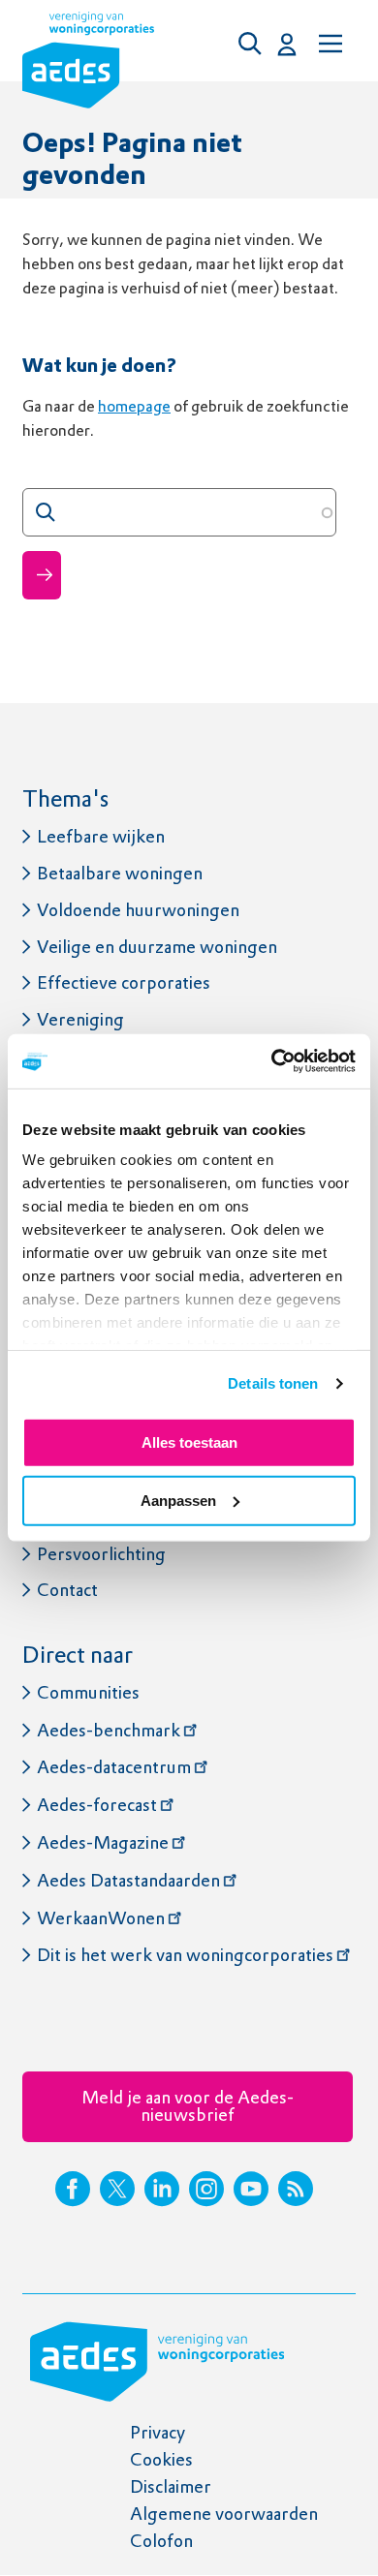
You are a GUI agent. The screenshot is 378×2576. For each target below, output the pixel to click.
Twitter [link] (117, 2189)
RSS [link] (296, 2189)
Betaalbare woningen (120, 873)
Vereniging (80, 1019)
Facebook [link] (73, 2189)
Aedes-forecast (97, 1805)
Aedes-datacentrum (114, 1767)
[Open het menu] (329, 44)
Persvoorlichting (101, 1554)
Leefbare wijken (101, 836)
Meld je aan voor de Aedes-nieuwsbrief (188, 2106)
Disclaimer (171, 2486)
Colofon (161, 2541)
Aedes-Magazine (103, 1842)
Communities (88, 1692)
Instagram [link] (206, 2189)
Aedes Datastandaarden (128, 1880)
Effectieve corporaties (124, 982)
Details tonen (273, 1383)
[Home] (88, 64)
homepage (134, 406)
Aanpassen (178, 1501)
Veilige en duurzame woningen (157, 947)
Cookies (161, 2459)
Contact (67, 1590)
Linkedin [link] (162, 2189)
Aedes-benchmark (109, 1730)
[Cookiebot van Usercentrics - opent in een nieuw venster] (272, 1061)
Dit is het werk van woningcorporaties (185, 1955)
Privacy (157, 2432)
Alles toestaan (189, 1441)
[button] (255, 44)
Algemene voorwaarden (224, 2514)
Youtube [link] (251, 2189)
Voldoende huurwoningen (138, 910)
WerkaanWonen (101, 1918)
